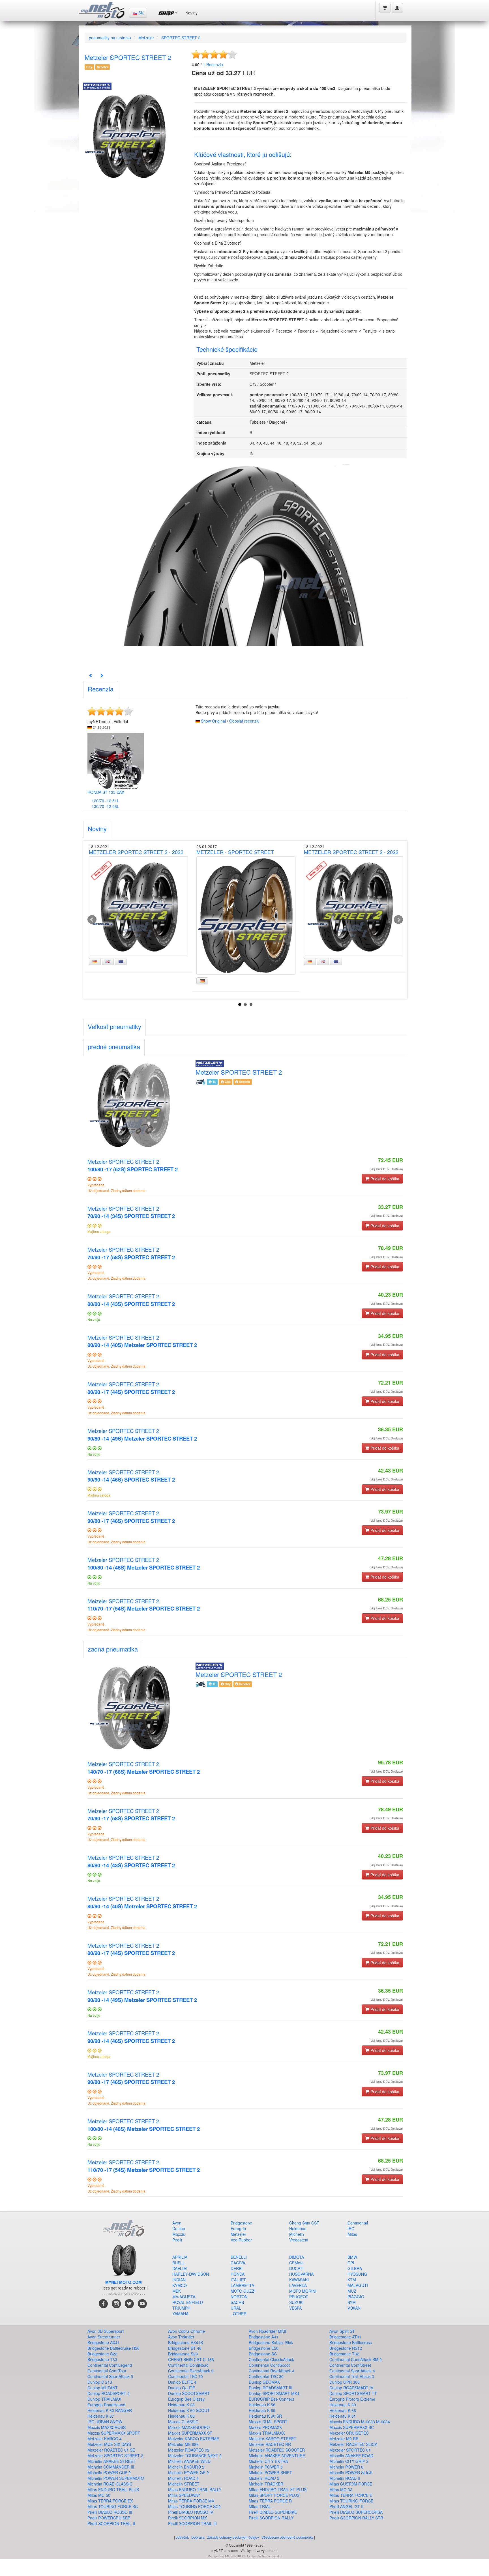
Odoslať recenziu (244, 721)
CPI (351, 2263)
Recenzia (213, 64)
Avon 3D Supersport (106, 2331)
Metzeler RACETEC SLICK (353, 2444)
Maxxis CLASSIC (183, 2422)
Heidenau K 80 (181, 2416)
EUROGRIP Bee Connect (271, 2399)
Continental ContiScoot (269, 2365)
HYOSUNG (357, 2274)
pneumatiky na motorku (110, 38)
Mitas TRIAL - (261, 2506)
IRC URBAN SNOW (105, 2422)
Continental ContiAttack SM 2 (356, 2359)
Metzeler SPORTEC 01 (350, 2450)
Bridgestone (241, 2223)
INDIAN (179, 2280)
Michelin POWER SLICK (351, 2472)
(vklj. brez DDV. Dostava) (386, 1169)
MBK (177, 2291)
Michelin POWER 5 (266, 2467)
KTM (352, 2280)
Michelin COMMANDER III (111, 2467)
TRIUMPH (181, 2308)
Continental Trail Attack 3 (352, 2376)
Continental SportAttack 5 (110, 2376)
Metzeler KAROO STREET (273, 2439)
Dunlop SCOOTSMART (189, 2393)
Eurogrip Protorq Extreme (352, 2399)
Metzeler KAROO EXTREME (194, 2439)
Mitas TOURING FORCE (351, 2501)
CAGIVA (238, 2263)
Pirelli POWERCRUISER (109, 2518)
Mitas (352, 2234)
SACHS (237, 2302)
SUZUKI (296, 2302)
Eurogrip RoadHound (106, 2405)
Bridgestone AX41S (185, 2342)
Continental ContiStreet (350, 2365)
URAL (236, 2308)
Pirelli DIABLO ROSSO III (110, 2512)
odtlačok (182, 2537)
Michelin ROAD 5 (264, 2478)
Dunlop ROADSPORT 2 (109, 2393)
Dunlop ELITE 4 (182, 2382)
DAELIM (180, 2268)
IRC (351, 2228)
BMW (352, 2257)
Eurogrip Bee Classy (186, 2399)
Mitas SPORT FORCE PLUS (274, 2495)
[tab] (101, 690)
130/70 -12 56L (105, 806)
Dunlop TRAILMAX (104, 2399)
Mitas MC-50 (99, 2495)
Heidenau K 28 (181, 2405)
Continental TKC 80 (266, 2376)
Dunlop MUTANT (103, 2388)
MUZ (352, 2291)
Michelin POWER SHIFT (270, 2472)
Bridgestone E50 (264, 2348)
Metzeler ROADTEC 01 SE (111, 2450)
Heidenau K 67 (101, 2416)
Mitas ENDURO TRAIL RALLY (195, 2489)
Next (398, 920)
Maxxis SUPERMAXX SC (352, 2427)
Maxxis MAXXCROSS (107, 2427)
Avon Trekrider (181, 2337)
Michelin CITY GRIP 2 (349, 2461)
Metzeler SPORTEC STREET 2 (133, 1165)
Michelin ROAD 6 (345, 2478)
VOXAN (354, 2308)
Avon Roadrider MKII (267, 2331)
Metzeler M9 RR (344, 2439)
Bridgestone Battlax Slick (271, 2342)
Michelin (297, 2234)
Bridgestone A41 (264, 2337)
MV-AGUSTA (184, 2297)
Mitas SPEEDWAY (184, 2495)
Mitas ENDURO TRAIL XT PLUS (278, 2489)
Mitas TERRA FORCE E (351, 2495)
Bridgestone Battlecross (351, 2342)
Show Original (213, 721)
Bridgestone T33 (102, 2359)
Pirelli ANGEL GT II (346, 2506)
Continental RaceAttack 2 (191, 2371)
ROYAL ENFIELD (188, 2302)
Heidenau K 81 (343, 2416)
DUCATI (296, 2268)
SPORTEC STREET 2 (181, 38)
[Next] (102, 675)
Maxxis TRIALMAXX (267, 2433)
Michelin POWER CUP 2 (109, 2472)
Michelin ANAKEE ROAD (351, 2456)
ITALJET (238, 2280)
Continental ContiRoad (188, 2365)
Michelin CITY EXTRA (268, 2461)
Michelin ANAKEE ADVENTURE (277, 2456)
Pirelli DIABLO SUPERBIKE (273, 2512)
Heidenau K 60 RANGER (110, 2410)
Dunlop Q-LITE (182, 2388)
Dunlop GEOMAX (264, 2382)
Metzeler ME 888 (183, 2444)
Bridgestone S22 (102, 2354)
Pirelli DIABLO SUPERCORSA (356, 2512)
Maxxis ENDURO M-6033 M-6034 (360, 2422)
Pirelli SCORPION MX (187, 2518)
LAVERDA (298, 2285)
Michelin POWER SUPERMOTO (116, 2478)
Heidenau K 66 (343, 2410)
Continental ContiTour (107, 2371)
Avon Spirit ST (342, 2331)
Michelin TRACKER (266, 2484)
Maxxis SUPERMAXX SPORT (114, 2433)
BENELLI (239, 2257)
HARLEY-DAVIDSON (191, 2274)
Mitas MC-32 (341, 2489)
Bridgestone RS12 (346, 2348)
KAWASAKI (299, 2280)
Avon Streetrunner (104, 2337)
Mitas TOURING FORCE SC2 (194, 2506)
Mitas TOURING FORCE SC (113, 2506)
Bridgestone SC (263, 2354)
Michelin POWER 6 (346, 2467)
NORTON (239, 2297)
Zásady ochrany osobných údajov (233, 2537)
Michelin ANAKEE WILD (189, 2461)
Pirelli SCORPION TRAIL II (111, 2523)
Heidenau (298, 2228)
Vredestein (299, 2240)
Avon (177, 2223)
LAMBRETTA (242, 2285)
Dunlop (179, 2228)
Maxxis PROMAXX (265, 2427)
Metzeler (146, 38)
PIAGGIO (356, 2297)
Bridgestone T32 (344, 2354)
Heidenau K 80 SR (265, 2416)
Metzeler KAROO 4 (105, 2439)
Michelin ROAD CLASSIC (110, 2484)
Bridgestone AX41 (104, 2342)
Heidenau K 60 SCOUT (189, 2410)
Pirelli (177, 2240)
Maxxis (179, 2234)
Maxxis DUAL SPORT (268, 2422)
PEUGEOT (299, 2297)
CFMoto (296, 2263)
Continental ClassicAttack (271, 2359)
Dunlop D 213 (100, 2382)
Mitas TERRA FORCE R (270, 2501)
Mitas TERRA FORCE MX (191, 2501)
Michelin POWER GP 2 (188, 2472)
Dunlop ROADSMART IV (351, 2388)
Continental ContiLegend (110, 2365)
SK (140, 13)
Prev (92, 920)
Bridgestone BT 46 (185, 2348)
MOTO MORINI (303, 2291)
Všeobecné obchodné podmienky (287, 2537)
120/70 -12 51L (105, 801)
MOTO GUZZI (243, 2291)
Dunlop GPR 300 (345, 2382)
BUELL (179, 2263)
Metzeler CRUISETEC (349, 2433)
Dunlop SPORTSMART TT (353, 2393)
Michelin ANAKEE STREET (111, 2461)
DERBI (237, 2268)
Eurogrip (238, 2228)
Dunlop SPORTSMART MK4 (274, 2393)
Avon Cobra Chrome (186, 2331)
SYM (352, 2302)
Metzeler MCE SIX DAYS (109, 2444)
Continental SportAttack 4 (352, 2371)
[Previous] (91, 675)
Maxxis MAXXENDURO (189, 2427)
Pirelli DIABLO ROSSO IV (191, 2512)
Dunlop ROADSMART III (271, 2388)
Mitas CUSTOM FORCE (351, 2484)
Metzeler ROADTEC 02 (189, 2450)
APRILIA (180, 2257)
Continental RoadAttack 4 (272, 2371)
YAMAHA (180, 2314)
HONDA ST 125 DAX (106, 792)
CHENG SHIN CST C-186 (191, 2359)
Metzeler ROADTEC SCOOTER (277, 2450)
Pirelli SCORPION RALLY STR (356, 2518)
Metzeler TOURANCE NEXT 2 (195, 2456)
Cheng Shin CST (304, 2223)
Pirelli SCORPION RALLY (271, 2518)
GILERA (355, 2268)
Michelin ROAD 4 (183, 2478)
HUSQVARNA (301, 2274)
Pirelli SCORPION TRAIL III (192, 2523)
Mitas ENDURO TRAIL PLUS (113, 2489)
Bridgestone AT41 (345, 2337)
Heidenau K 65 (262, 2410)
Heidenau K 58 (262, 2405)
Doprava (198, 2537)
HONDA (238, 2274)
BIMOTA (297, 2257)
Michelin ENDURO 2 (186, 2467)
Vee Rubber (241, 2240)
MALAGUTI (358, 2285)
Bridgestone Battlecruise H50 (113, 2348)
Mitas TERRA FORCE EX (110, 2501)
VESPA (295, 2308)
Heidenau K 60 (343, 2405)
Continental (358, 2223)
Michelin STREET (184, 2484)
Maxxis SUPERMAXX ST (190, 2433)
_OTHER (239, 2314)
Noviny (191, 13)
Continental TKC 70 (185, 2376)
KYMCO (180, 2285)
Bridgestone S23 (183, 2354)
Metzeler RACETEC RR (270, 2444)
